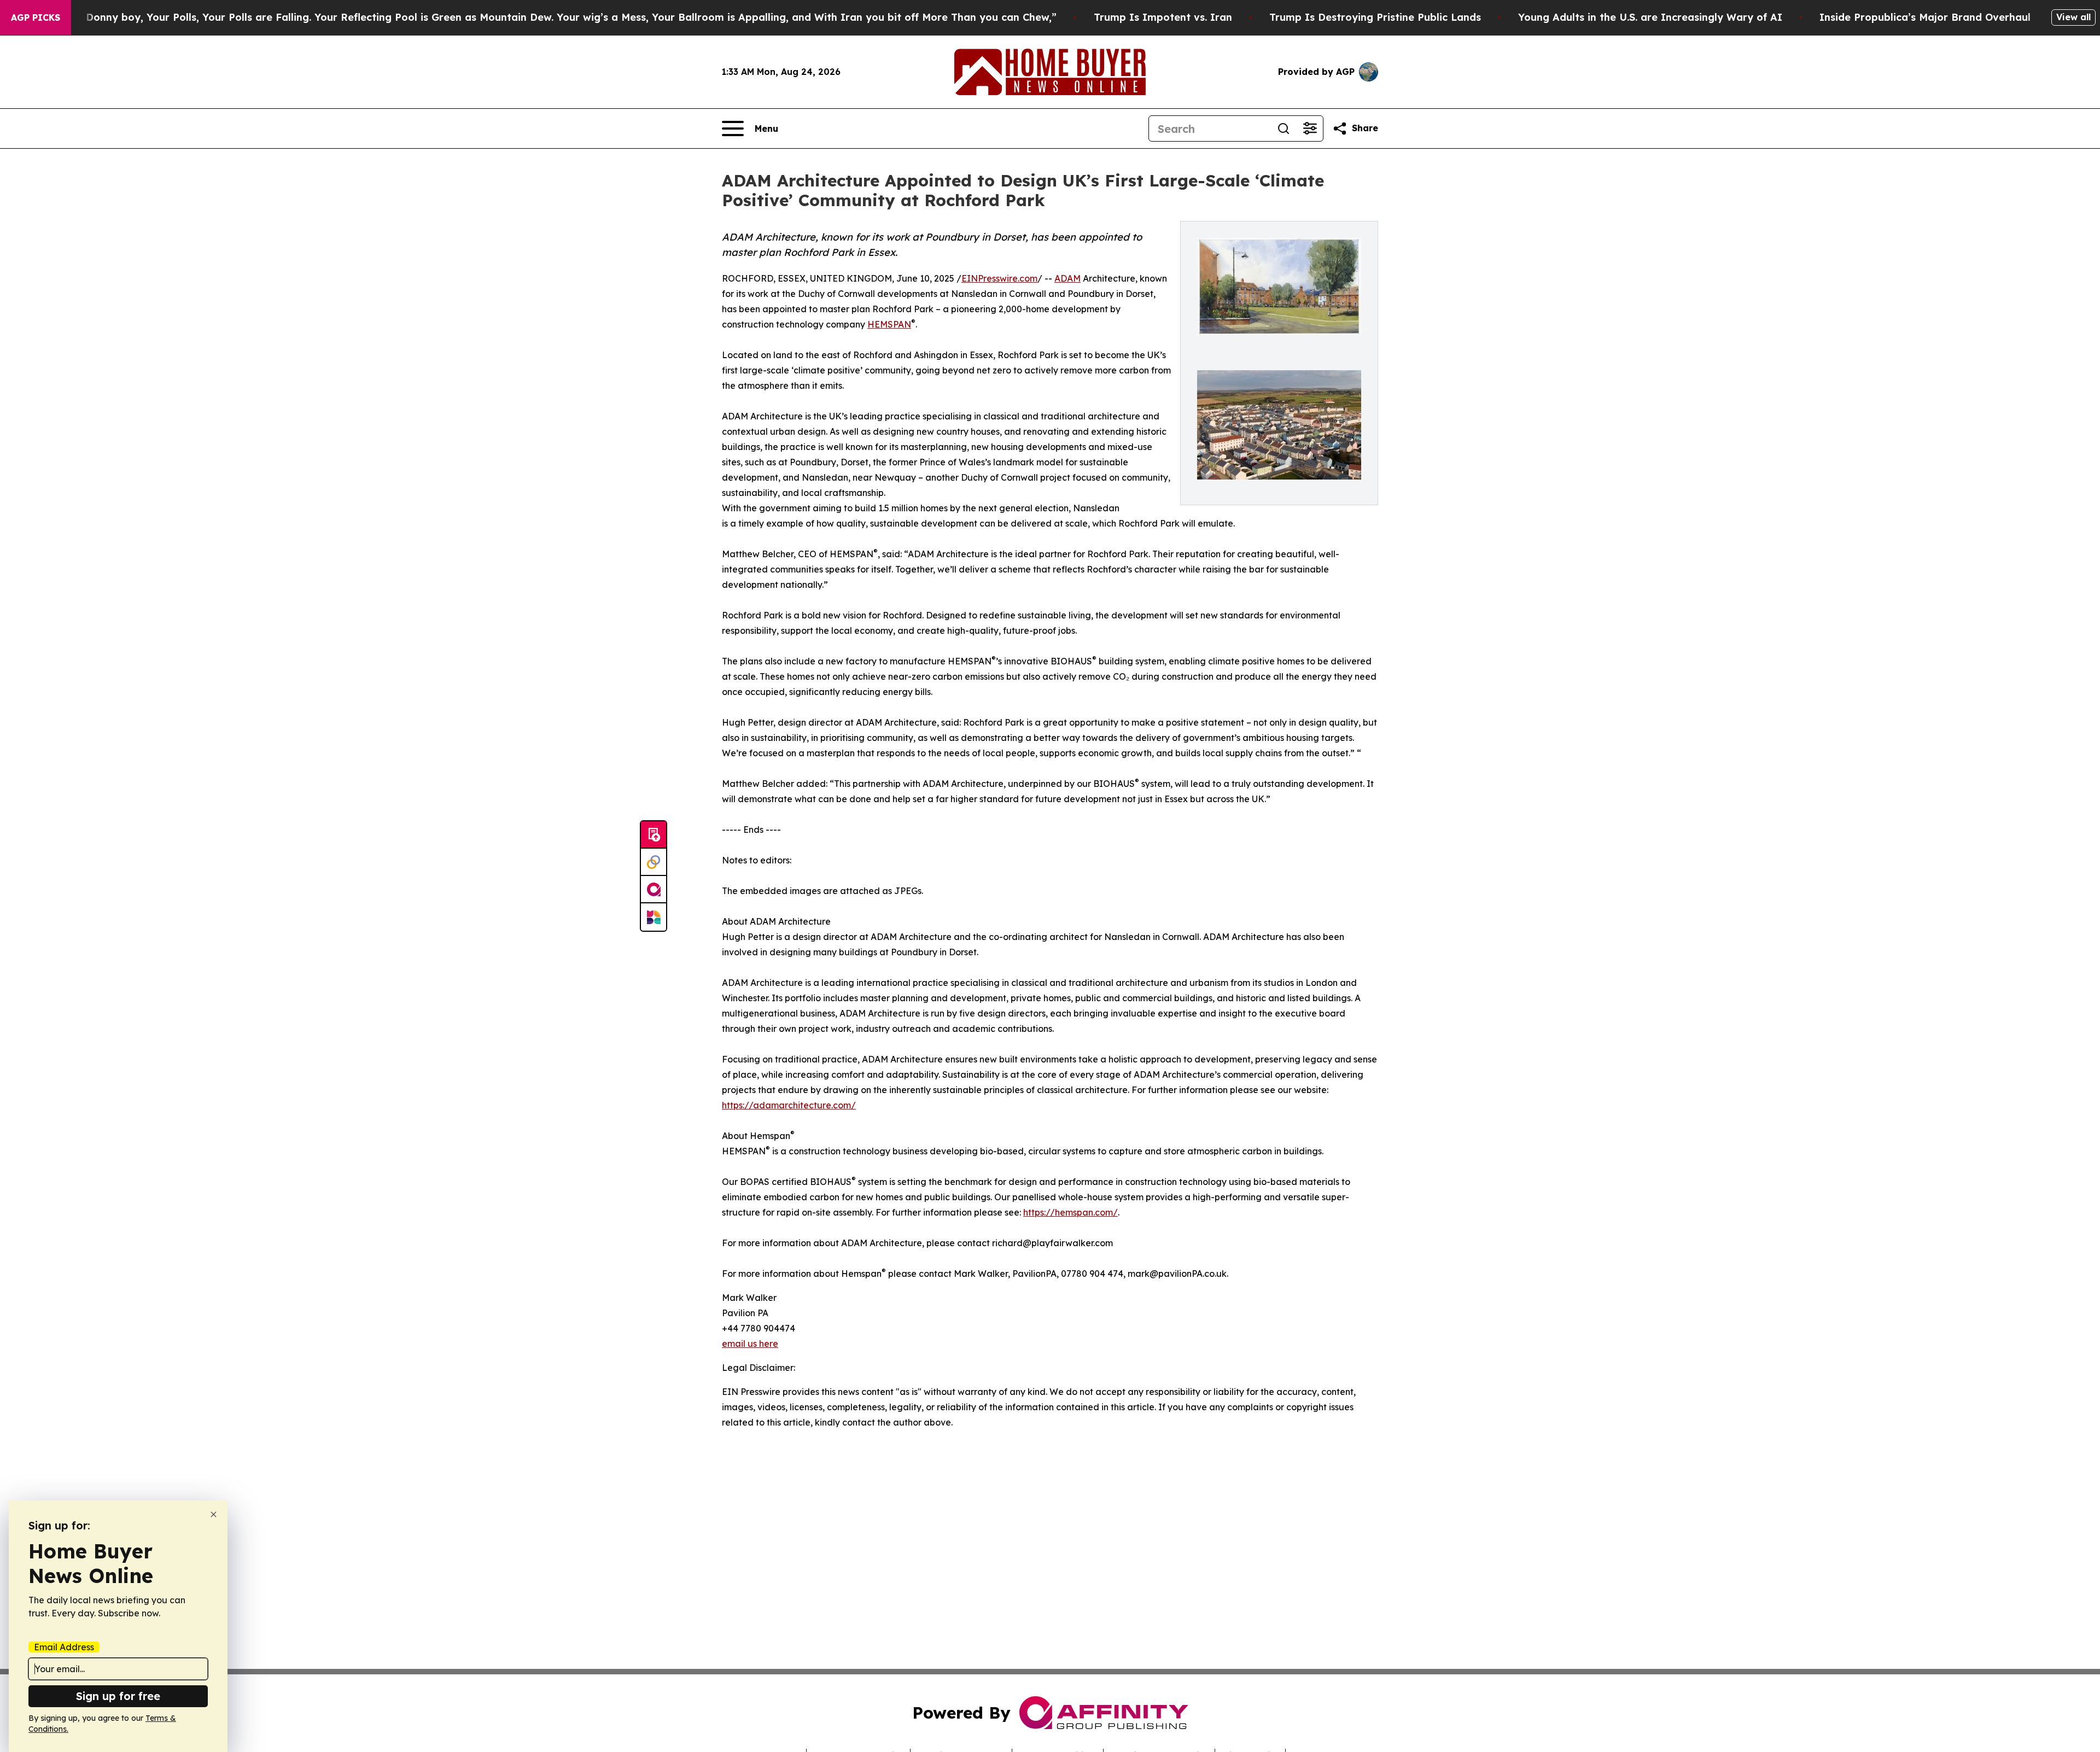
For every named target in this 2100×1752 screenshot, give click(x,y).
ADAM (1067, 278)
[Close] (214, 1514)
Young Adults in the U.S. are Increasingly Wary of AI (1650, 17)
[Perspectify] (654, 862)
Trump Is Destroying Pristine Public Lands (1375, 17)
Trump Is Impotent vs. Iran (1163, 17)
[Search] (1284, 129)
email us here (750, 1344)
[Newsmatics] (654, 917)
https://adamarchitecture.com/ (789, 1105)
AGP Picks (36, 17)
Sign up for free (118, 1696)
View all (2073, 17)
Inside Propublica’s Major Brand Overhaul (1925, 17)
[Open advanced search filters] (1310, 129)
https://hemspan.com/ (1071, 1212)
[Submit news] (654, 835)
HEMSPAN (889, 324)
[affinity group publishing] (654, 890)
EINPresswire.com (999, 278)
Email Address (64, 1647)
